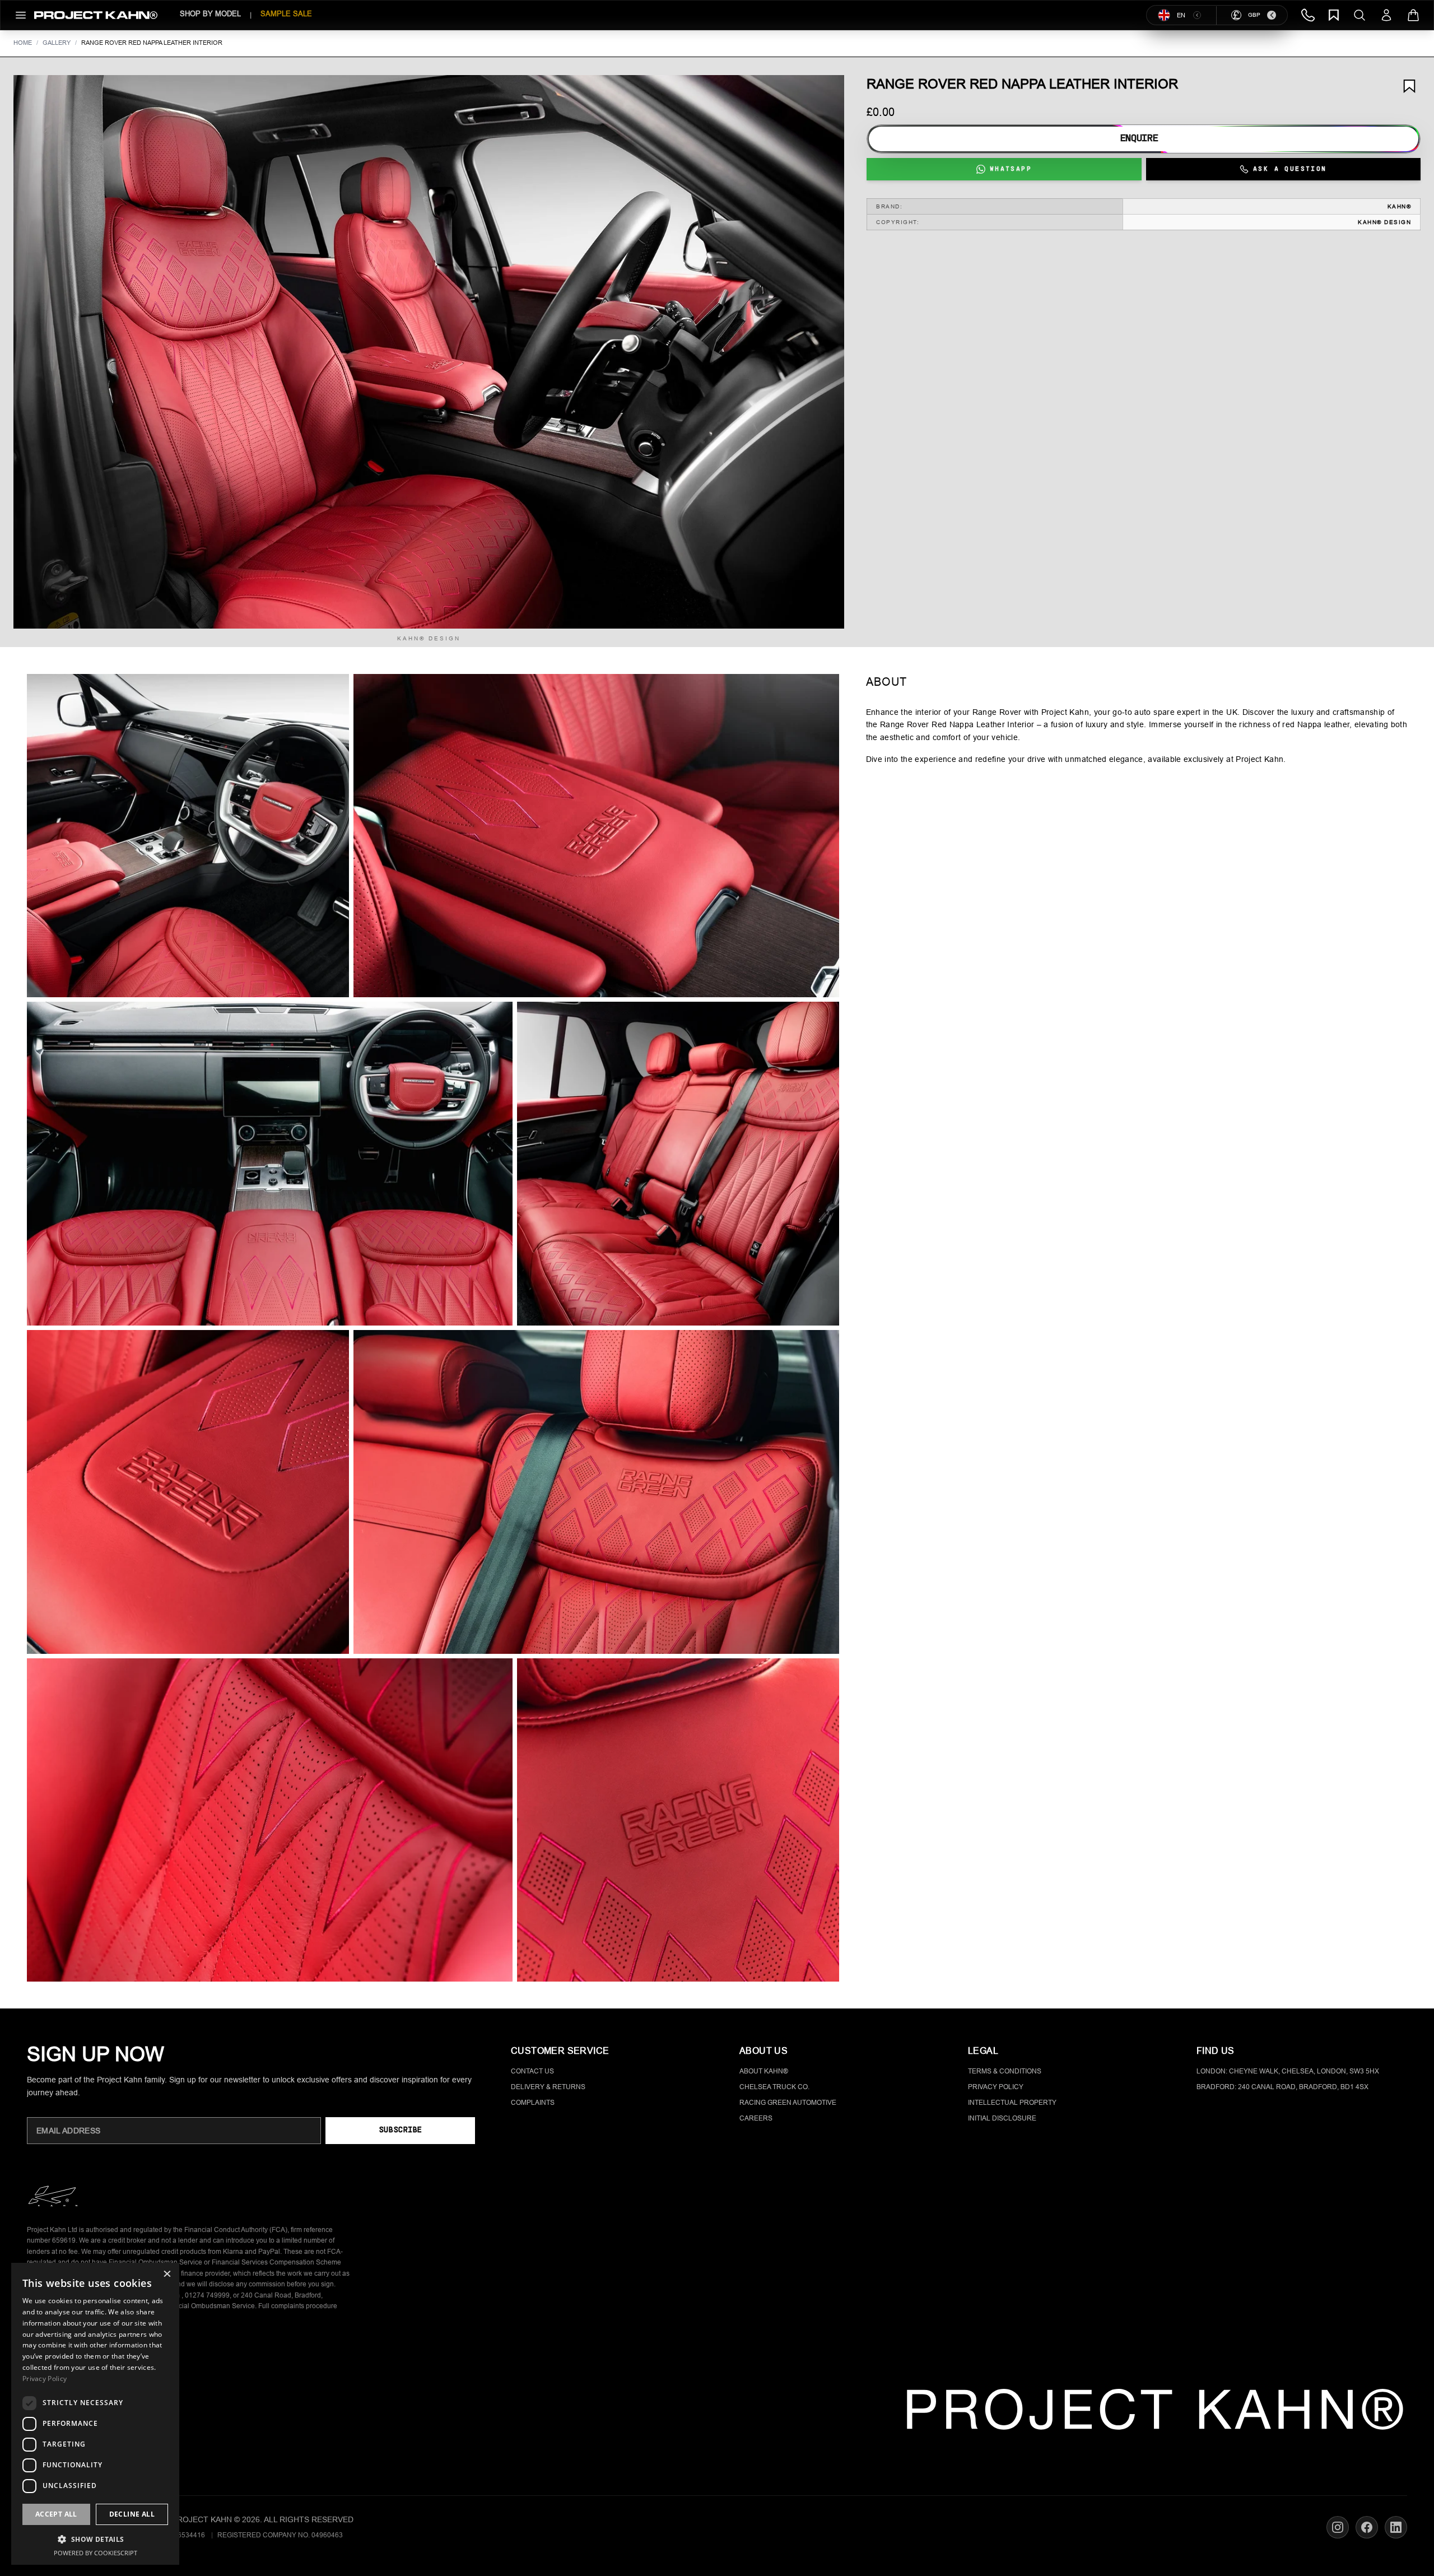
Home (23, 43)
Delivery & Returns (548, 2087)
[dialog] (95, 2414)
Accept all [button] (56, 2514)
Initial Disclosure (1002, 2118)
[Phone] (1308, 15)
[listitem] (188, 836)
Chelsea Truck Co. (774, 2087)
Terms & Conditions (1005, 2071)
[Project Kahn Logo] (96, 15)
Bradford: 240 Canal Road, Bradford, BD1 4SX (1282, 2087)
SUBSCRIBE (400, 2130)
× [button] (167, 2275)
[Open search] (1359, 15)
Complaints (533, 2103)
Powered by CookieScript (96, 2553)
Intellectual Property (1012, 2103)
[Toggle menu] (21, 15)
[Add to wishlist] (1409, 86)
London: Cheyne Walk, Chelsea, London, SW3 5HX (1288, 2071)
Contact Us (532, 2071)
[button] (429, 352)
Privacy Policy (996, 2087)
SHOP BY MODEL (210, 14)
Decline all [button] (132, 2514)
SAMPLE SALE (286, 14)
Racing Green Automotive (788, 2103)
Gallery (57, 43)
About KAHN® (764, 2071)
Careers (756, 2118)
